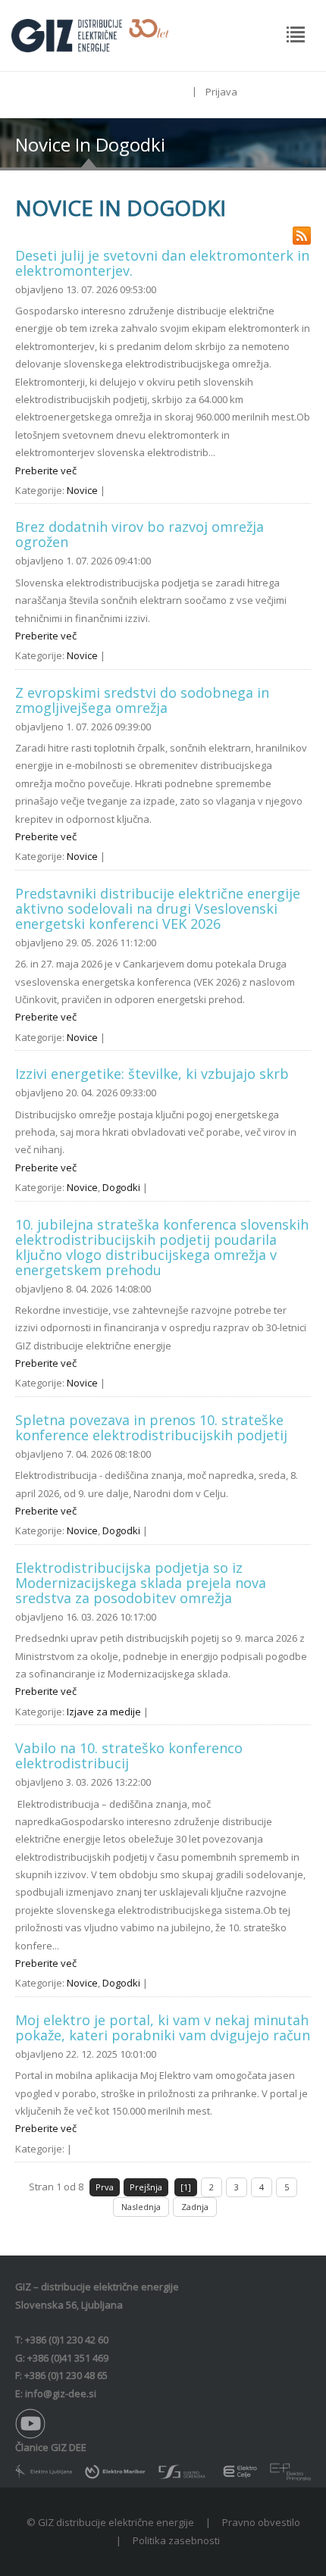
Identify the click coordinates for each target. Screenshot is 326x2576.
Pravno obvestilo (261, 2522)
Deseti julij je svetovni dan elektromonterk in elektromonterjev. (162, 263)
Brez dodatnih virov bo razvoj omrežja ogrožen (139, 534)
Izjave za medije (104, 1712)
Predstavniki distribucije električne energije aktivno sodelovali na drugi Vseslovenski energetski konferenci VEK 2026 (158, 908)
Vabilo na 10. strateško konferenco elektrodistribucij (129, 1755)
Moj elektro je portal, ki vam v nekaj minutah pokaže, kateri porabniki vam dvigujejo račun (163, 2027)
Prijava (221, 92)
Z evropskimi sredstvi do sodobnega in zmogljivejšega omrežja (142, 700)
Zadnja (195, 2207)
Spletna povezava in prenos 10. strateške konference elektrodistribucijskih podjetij (151, 1427)
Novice (82, 490)
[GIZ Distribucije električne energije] (90, 34)
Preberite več (46, 470)
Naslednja (141, 2207)
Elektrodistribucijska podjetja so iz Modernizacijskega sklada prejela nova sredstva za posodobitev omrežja (141, 1583)
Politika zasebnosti (176, 2540)
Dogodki (121, 1187)
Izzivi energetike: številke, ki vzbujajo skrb (152, 1074)
